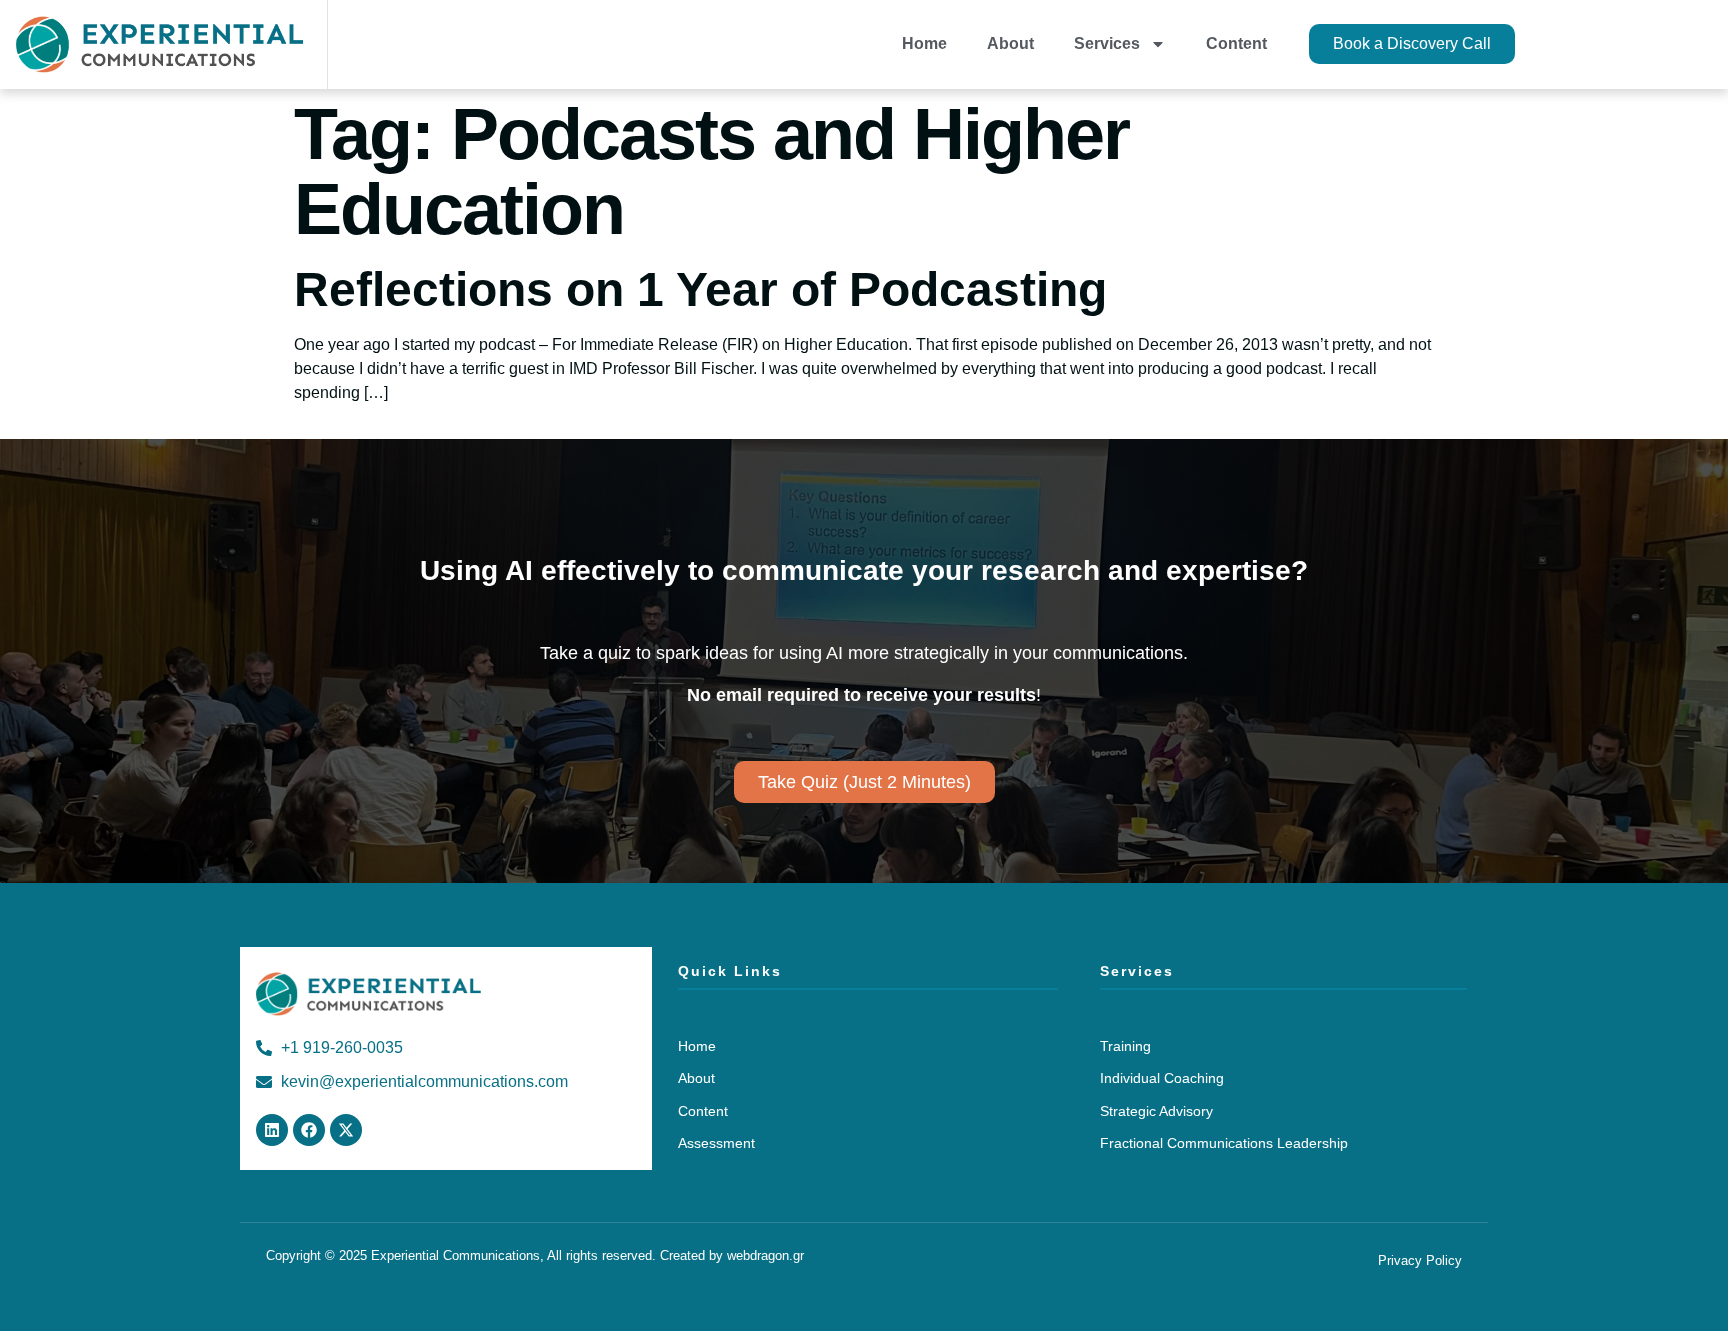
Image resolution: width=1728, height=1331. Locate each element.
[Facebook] (309, 1130)
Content (1236, 43)
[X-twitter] (346, 1130)
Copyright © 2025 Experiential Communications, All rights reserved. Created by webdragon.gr (535, 1255)
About (1010, 43)
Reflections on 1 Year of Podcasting (700, 289)
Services (1107, 43)
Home (924, 43)
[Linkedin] (272, 1130)
